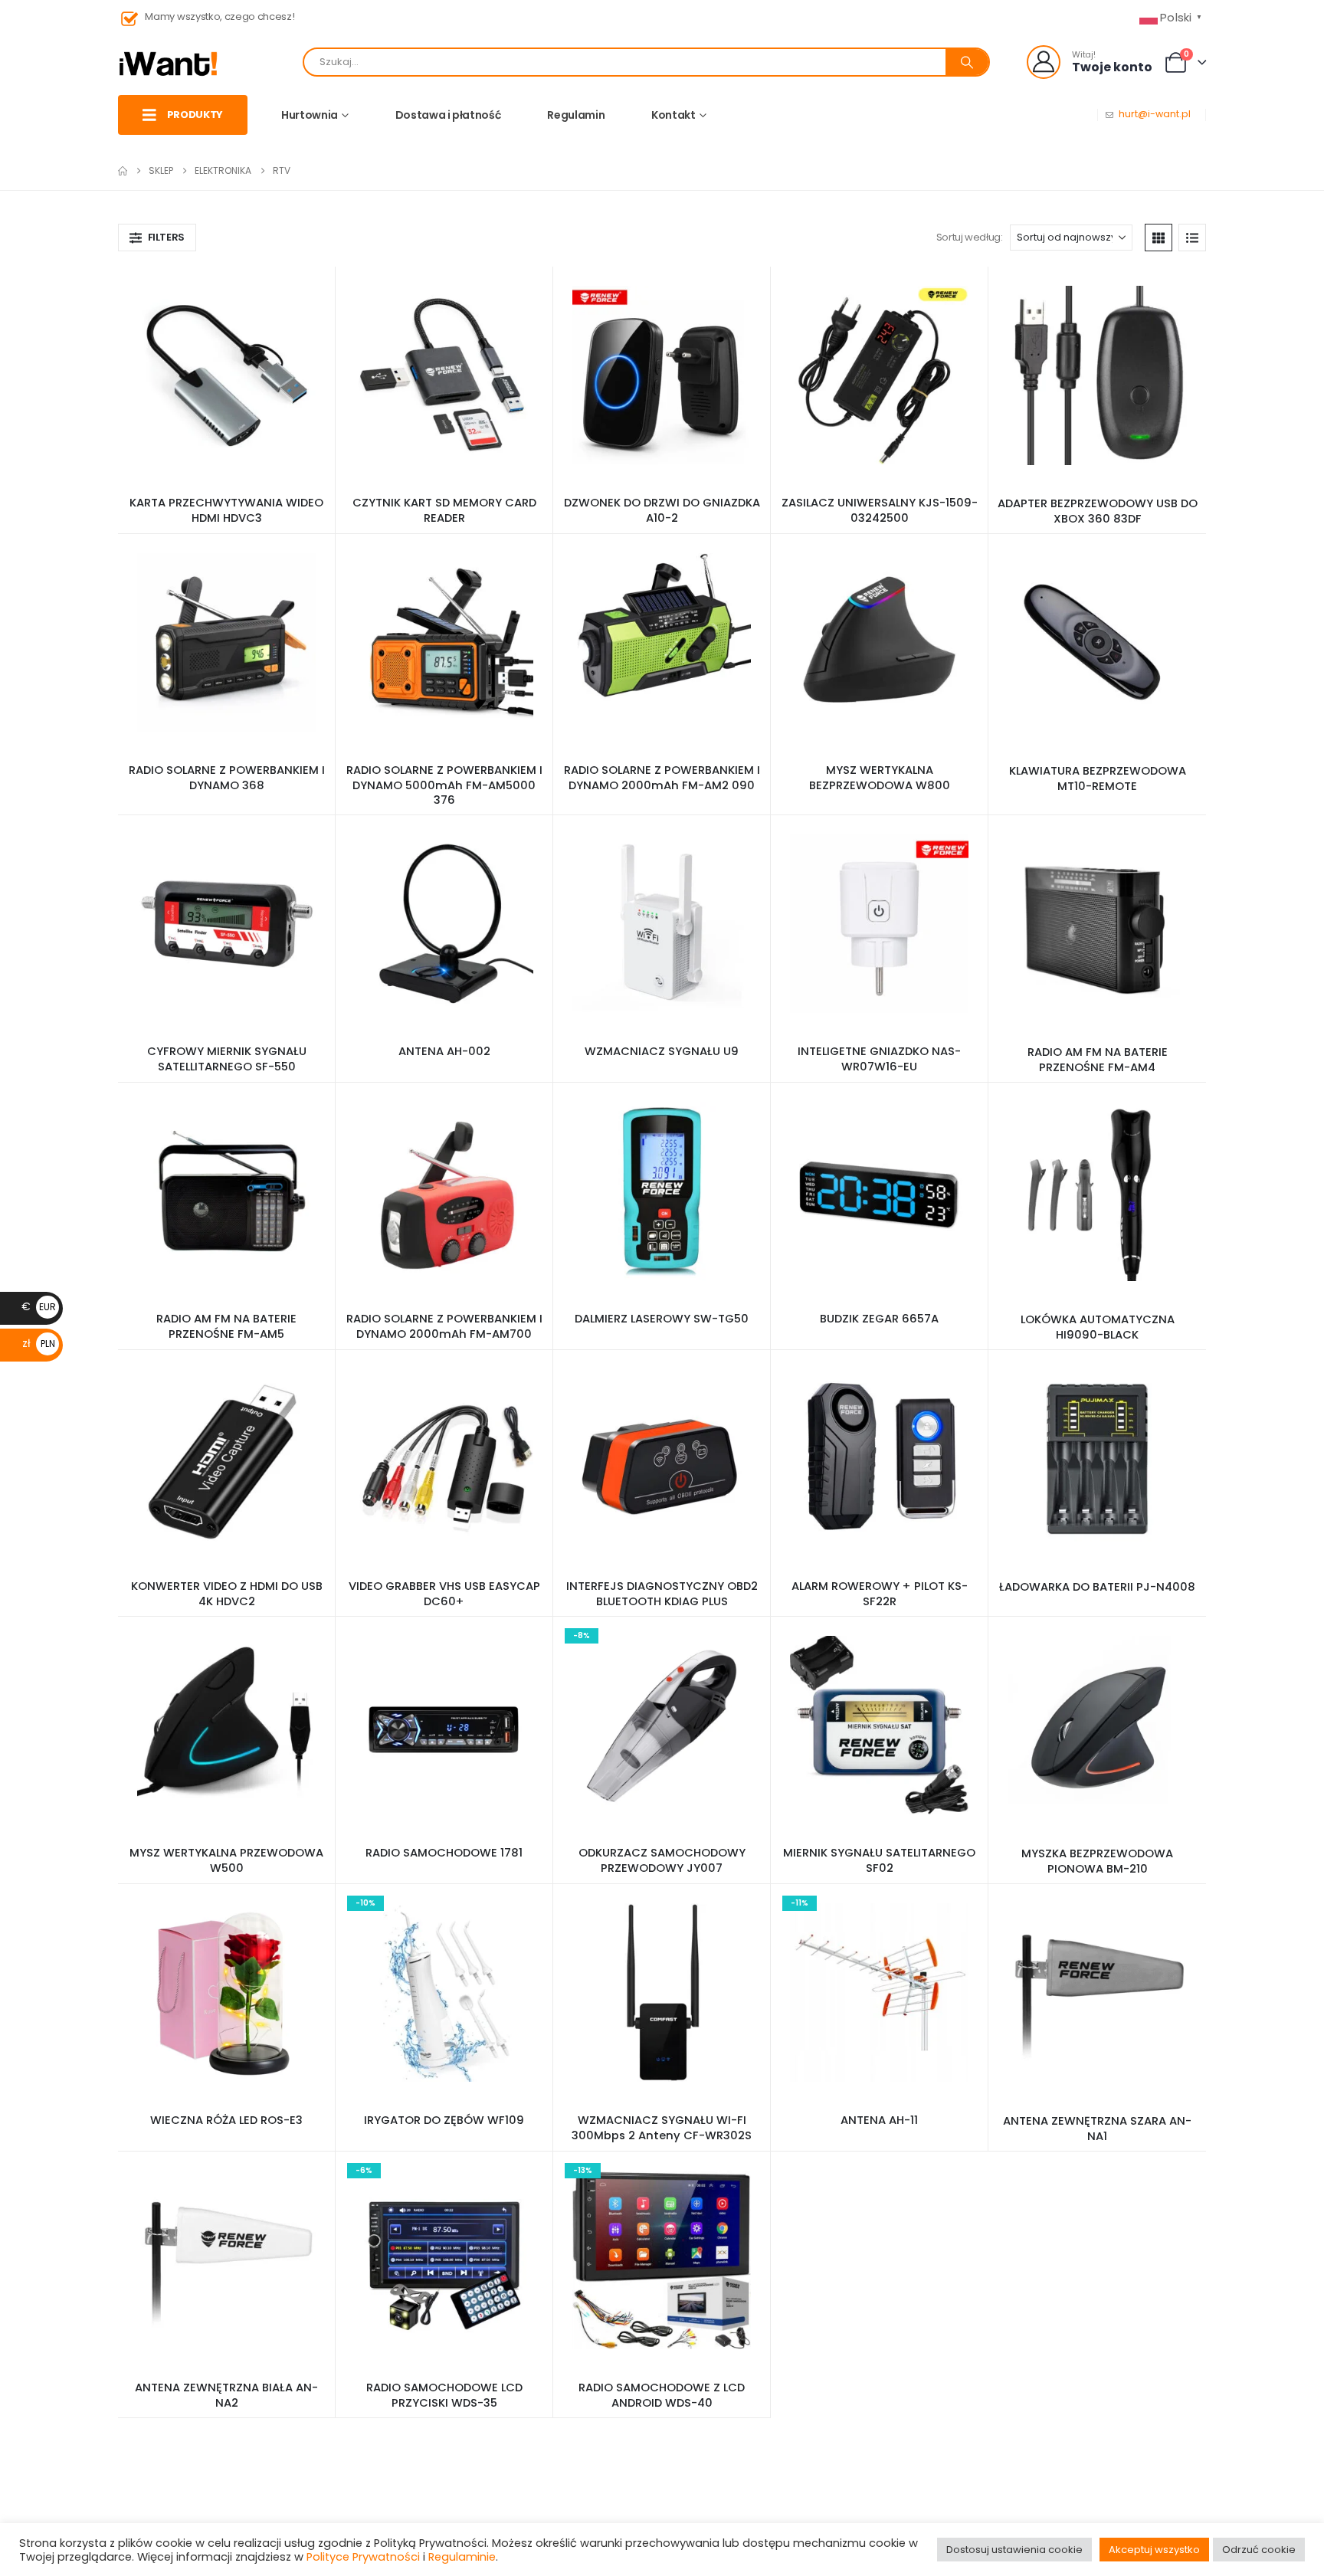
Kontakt (673, 115)
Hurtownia (310, 115)
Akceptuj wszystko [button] (1154, 2550)
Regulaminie (462, 2557)
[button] (157, 238)
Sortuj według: (970, 237)
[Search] (967, 62)
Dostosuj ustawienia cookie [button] (1014, 2550)
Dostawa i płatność (448, 115)
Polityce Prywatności (363, 2557)
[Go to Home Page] (123, 171)
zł (39, 1343)
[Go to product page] (226, 375)
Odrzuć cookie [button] (1259, 2550)
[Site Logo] (169, 62)
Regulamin (576, 115)
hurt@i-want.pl (1155, 114)
